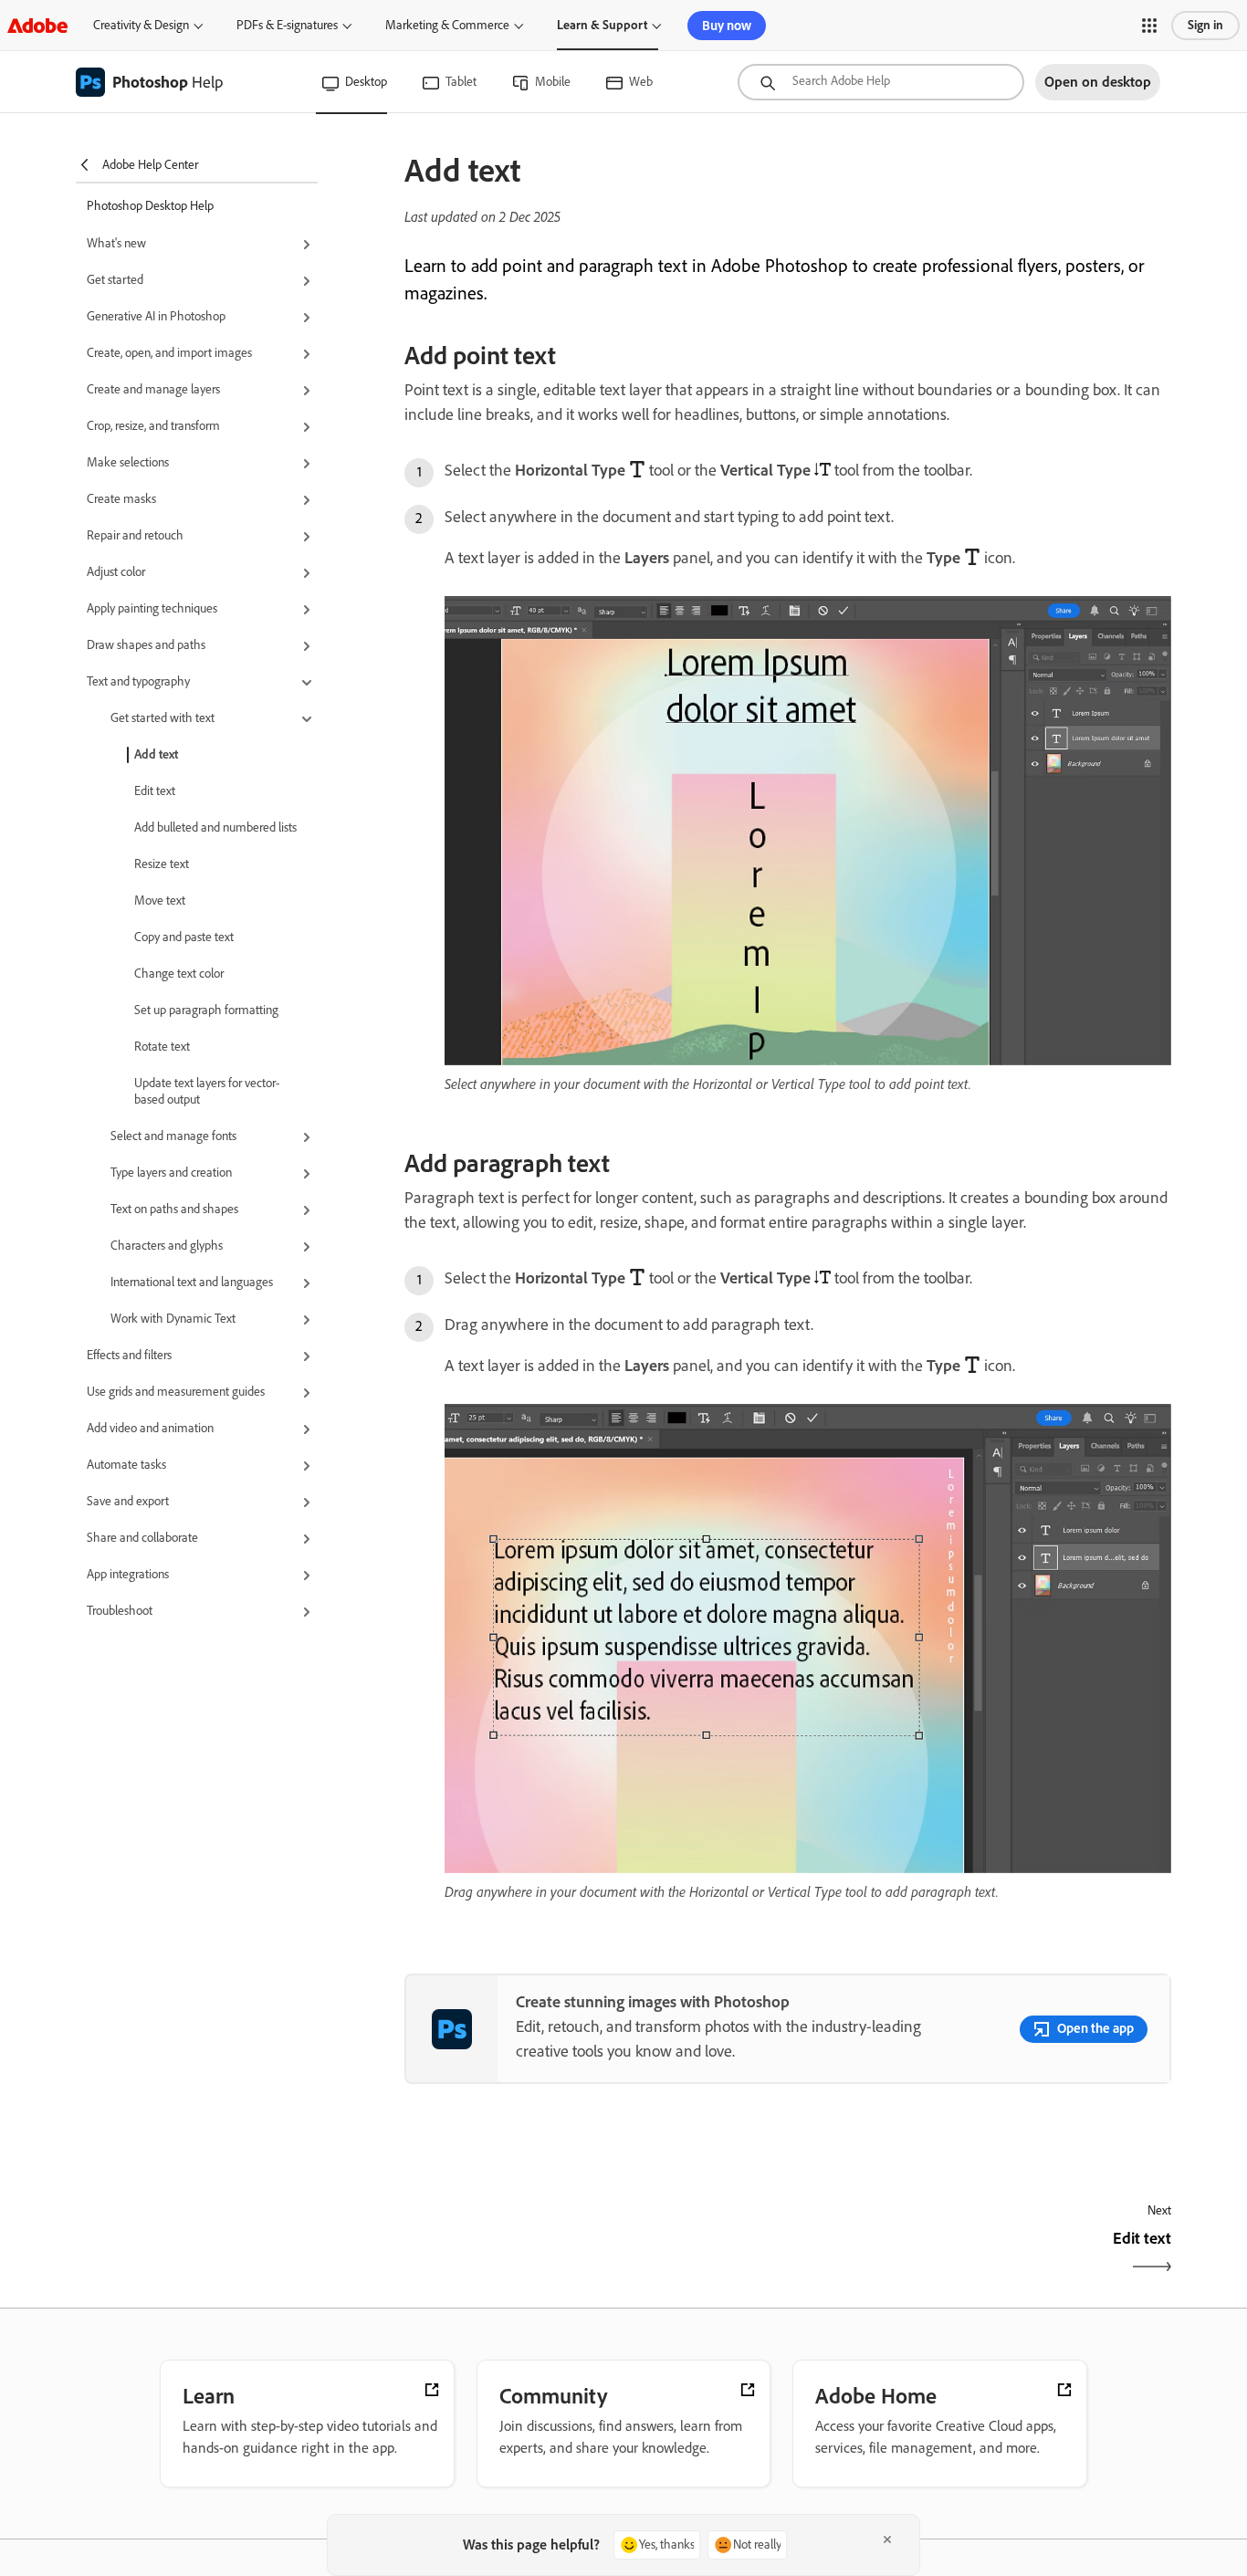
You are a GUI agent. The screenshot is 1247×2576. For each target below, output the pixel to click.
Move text (160, 901)
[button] (1149, 26)
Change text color (179, 974)
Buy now (727, 26)
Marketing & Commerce (447, 25)
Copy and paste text (184, 937)
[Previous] (594, 2254)
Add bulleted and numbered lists (215, 827)
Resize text (162, 864)
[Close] (887, 2539)
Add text (156, 754)
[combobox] (881, 82)
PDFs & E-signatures (287, 25)
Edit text (155, 791)
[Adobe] (37, 25)
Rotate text (162, 1047)
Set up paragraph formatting (206, 1010)
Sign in (1205, 25)
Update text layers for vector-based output (207, 1091)
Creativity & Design (141, 25)
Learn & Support (602, 25)
